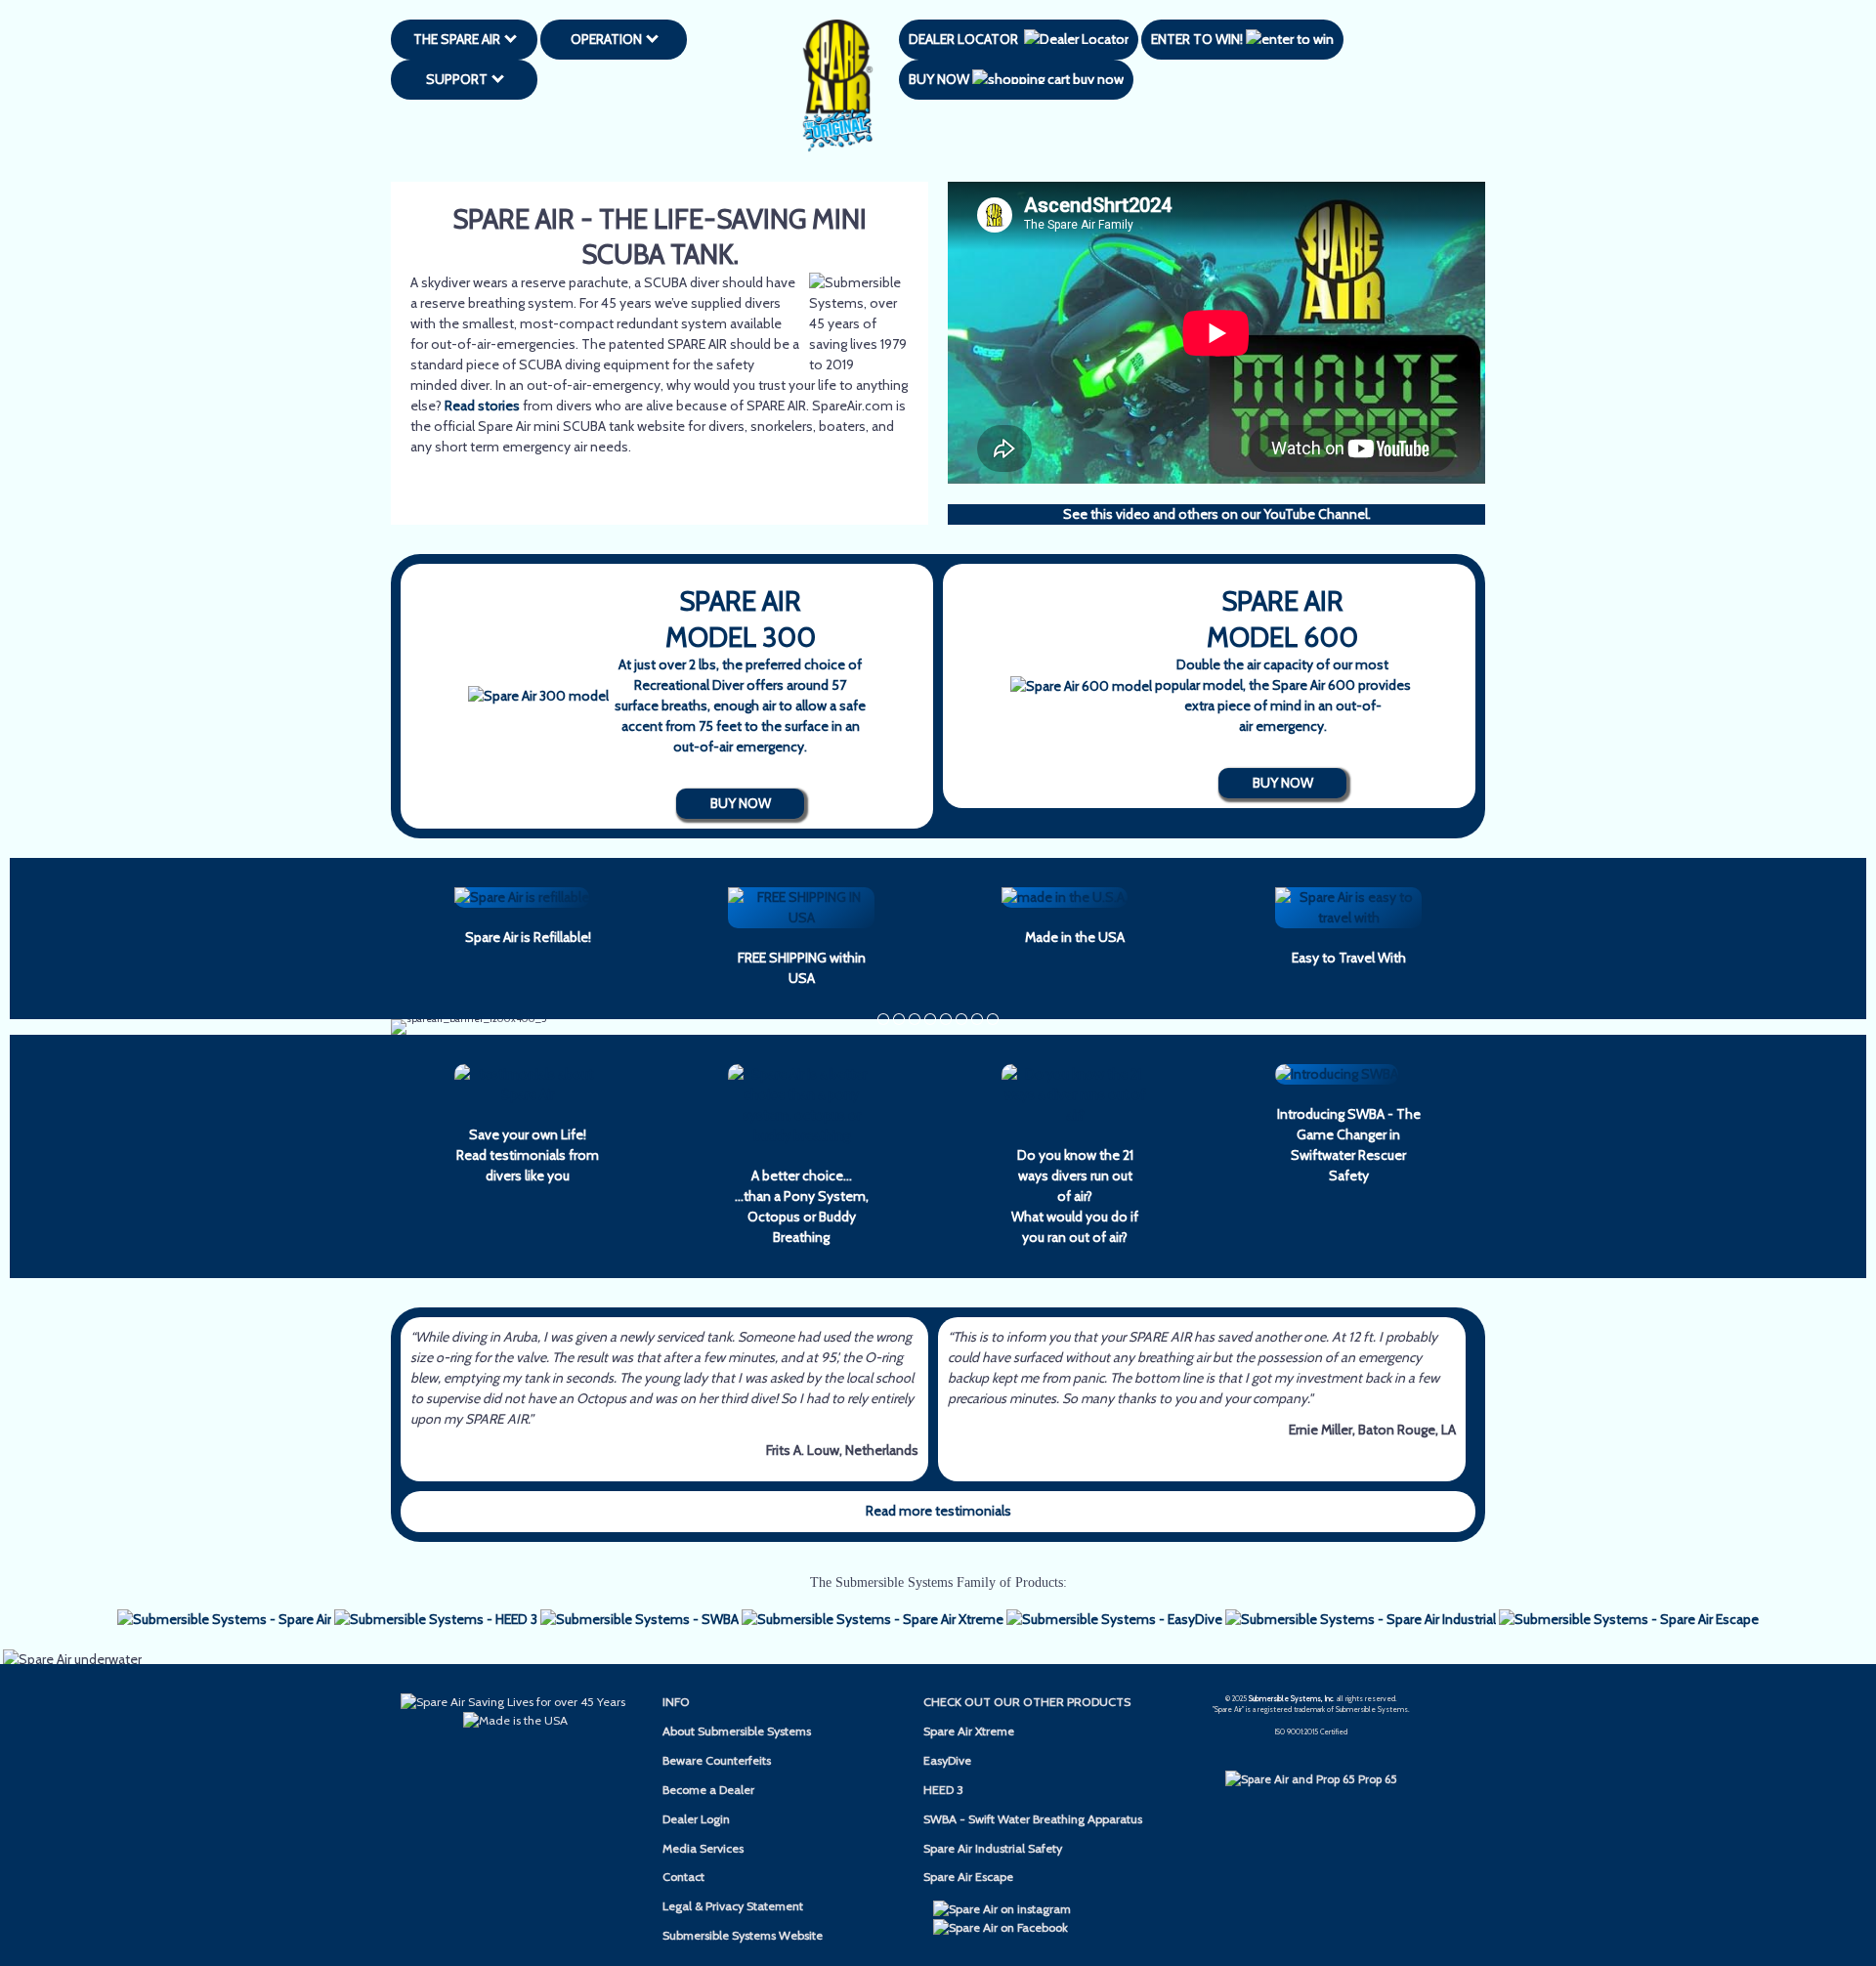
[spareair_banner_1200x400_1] (946, 1019)
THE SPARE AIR (460, 39)
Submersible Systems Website (743, 1935)
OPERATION (609, 39)
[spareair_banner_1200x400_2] (961, 1019)
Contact (683, 1877)
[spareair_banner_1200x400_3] (977, 1019)
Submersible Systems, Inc (1291, 1699)
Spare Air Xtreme (969, 1731)
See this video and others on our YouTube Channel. (1217, 514)
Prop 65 (1376, 1779)
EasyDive (947, 1760)
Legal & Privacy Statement (733, 1906)
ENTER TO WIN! (1198, 39)
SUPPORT (460, 79)
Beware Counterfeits (717, 1760)
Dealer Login (696, 1819)
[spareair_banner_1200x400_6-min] (930, 1019)
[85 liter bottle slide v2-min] (993, 1019)
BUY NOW (940, 79)
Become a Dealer (708, 1790)
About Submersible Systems (737, 1731)
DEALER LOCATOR (966, 39)
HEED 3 (943, 1790)
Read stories (482, 406)
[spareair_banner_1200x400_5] (915, 1019)
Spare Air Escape (968, 1877)
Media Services (703, 1848)
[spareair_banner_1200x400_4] (883, 1019)
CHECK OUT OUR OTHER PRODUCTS (1027, 1702)
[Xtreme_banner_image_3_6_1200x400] (899, 1019)
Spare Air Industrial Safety (993, 1848)
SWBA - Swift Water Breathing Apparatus (1033, 1819)
